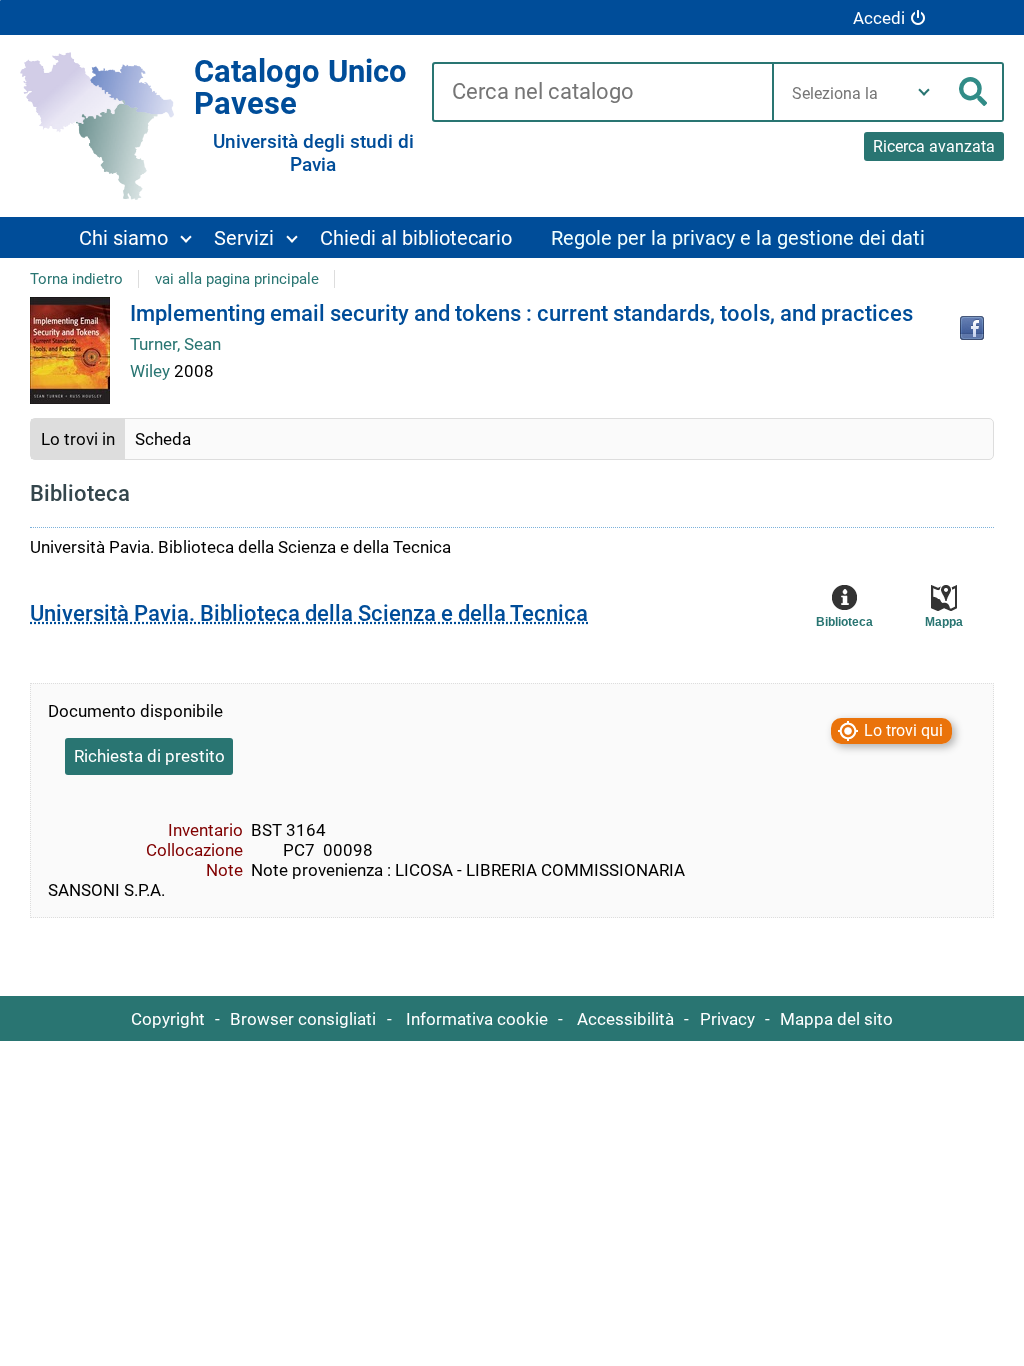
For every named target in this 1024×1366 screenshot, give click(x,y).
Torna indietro (76, 279)
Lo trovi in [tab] (78, 439)
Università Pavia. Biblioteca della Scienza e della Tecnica (309, 613)
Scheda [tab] (163, 439)
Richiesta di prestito (149, 756)
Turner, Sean (175, 344)
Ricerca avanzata (934, 146)
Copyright (168, 1019)
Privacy (727, 1019)
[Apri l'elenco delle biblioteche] (924, 92)
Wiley (152, 371)
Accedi (879, 18)
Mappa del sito (836, 1019)
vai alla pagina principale (237, 279)
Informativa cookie (477, 1019)
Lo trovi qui (903, 731)
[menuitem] (134, 237)
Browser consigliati (303, 1019)
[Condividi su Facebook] (972, 328)
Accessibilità (625, 1019)
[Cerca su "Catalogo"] (602, 93)
